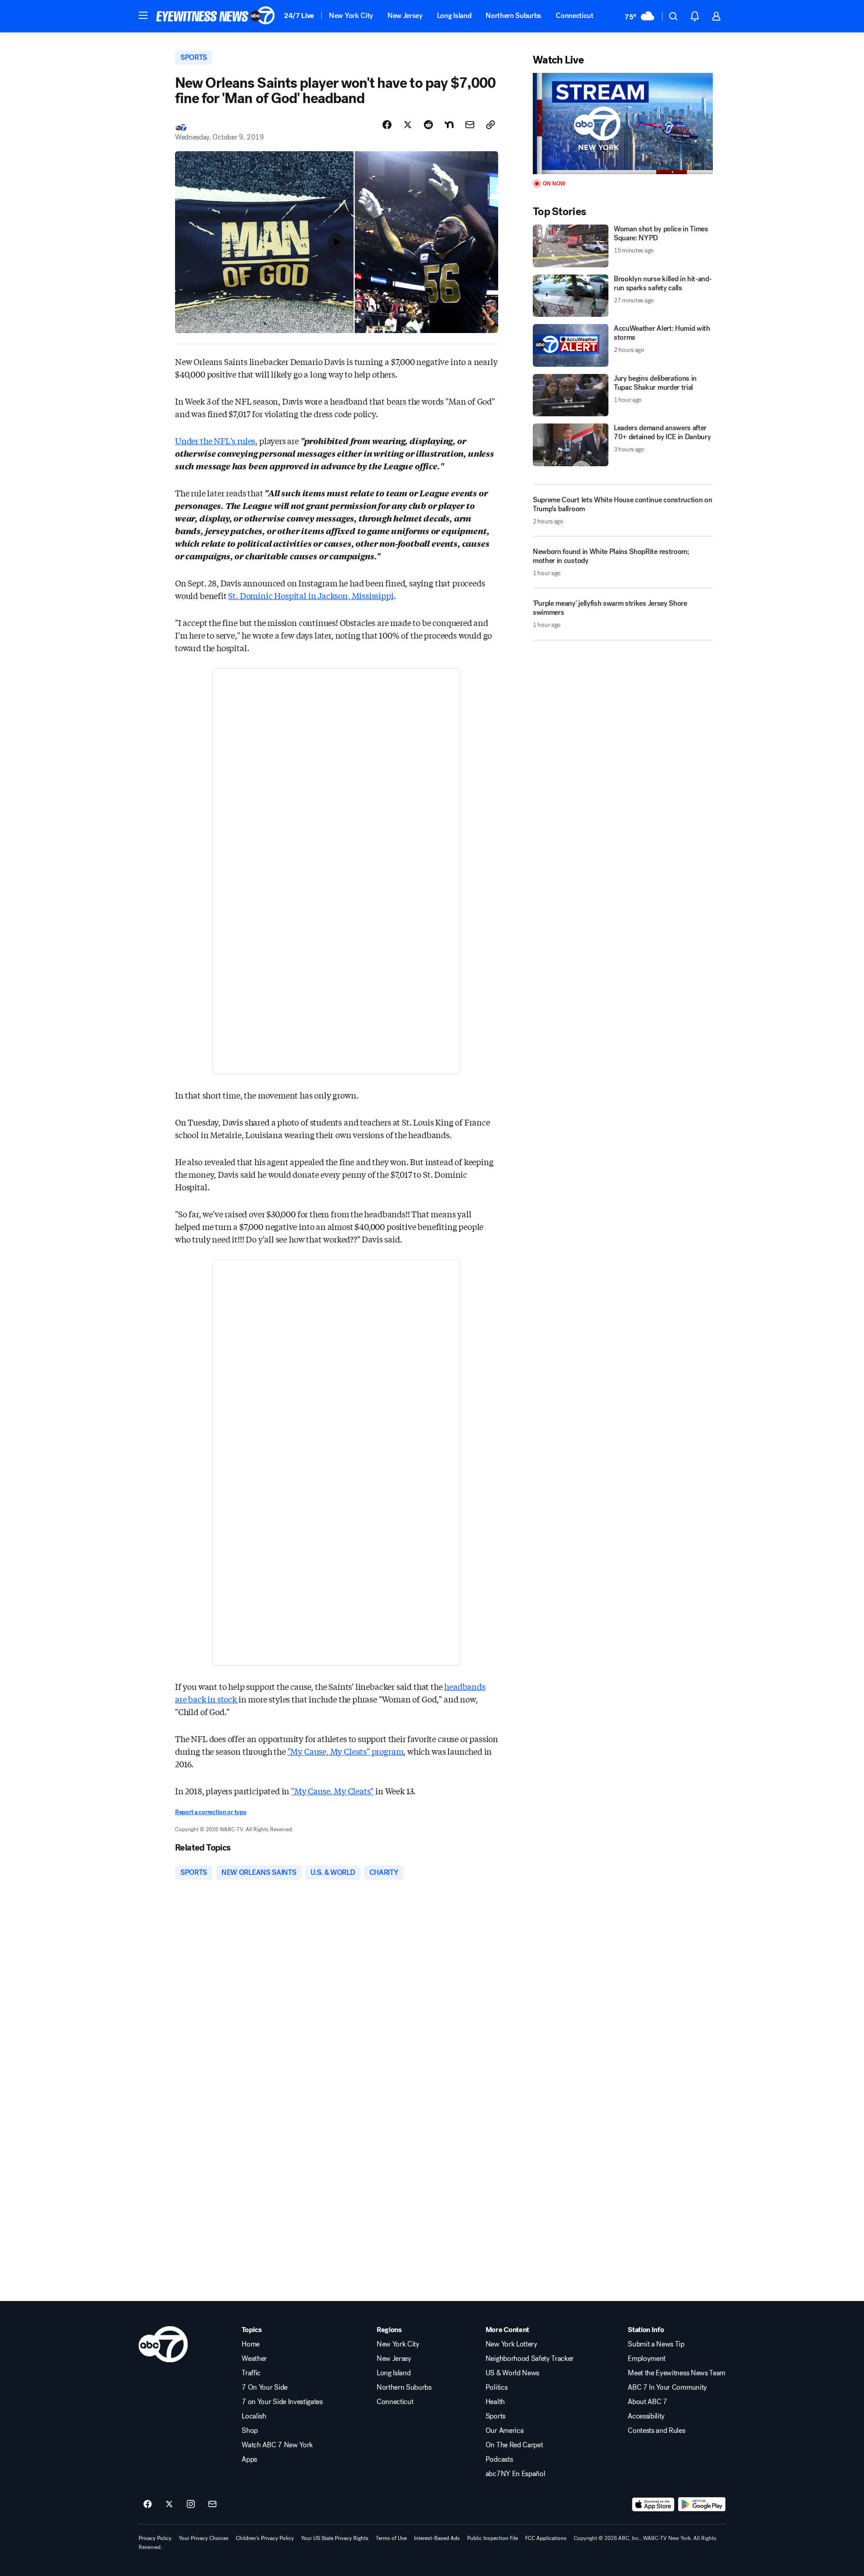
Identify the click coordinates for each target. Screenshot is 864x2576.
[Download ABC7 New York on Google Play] (702, 2504)
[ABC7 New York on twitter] (169, 2504)
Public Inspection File (493, 2538)
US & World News (512, 2373)
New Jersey (405, 16)
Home (251, 2344)
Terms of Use (391, 2538)
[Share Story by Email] (470, 125)
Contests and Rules (656, 2431)
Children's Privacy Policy (265, 2538)
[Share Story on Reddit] (428, 125)
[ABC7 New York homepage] (216, 16)
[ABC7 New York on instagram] (191, 2504)
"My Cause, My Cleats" (332, 1791)
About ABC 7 (647, 2402)
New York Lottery (511, 2344)
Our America (504, 2431)
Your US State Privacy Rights (335, 2538)
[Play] (623, 124)
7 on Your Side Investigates (282, 2402)
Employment (647, 2359)
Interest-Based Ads (437, 2538)
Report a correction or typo (211, 1812)
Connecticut (574, 16)
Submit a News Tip (656, 2344)
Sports (495, 2416)
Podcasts (499, 2459)
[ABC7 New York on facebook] (148, 2504)
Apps (249, 2459)
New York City (351, 16)
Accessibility (646, 2416)
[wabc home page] (163, 2344)
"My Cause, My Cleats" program (346, 1751)
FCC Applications (546, 2538)
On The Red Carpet (514, 2445)
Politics (496, 2387)
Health (495, 2402)
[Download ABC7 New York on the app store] (653, 2504)
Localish (254, 2416)
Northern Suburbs (513, 16)
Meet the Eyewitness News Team (677, 2373)
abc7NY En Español (515, 2474)
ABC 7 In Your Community (667, 2387)
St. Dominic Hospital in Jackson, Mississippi (311, 595)
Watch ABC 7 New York (277, 2445)
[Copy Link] (490, 125)
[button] (143, 15)
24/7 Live (299, 16)
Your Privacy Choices (204, 2538)
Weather (254, 2359)
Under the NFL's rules (215, 441)
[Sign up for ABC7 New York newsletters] (212, 2504)
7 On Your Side (265, 2387)
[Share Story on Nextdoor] (449, 125)
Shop (250, 2431)
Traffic (251, 2373)
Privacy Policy (155, 2538)
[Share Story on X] (408, 125)
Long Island (454, 16)
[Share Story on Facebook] (387, 125)
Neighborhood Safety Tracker (530, 2359)
